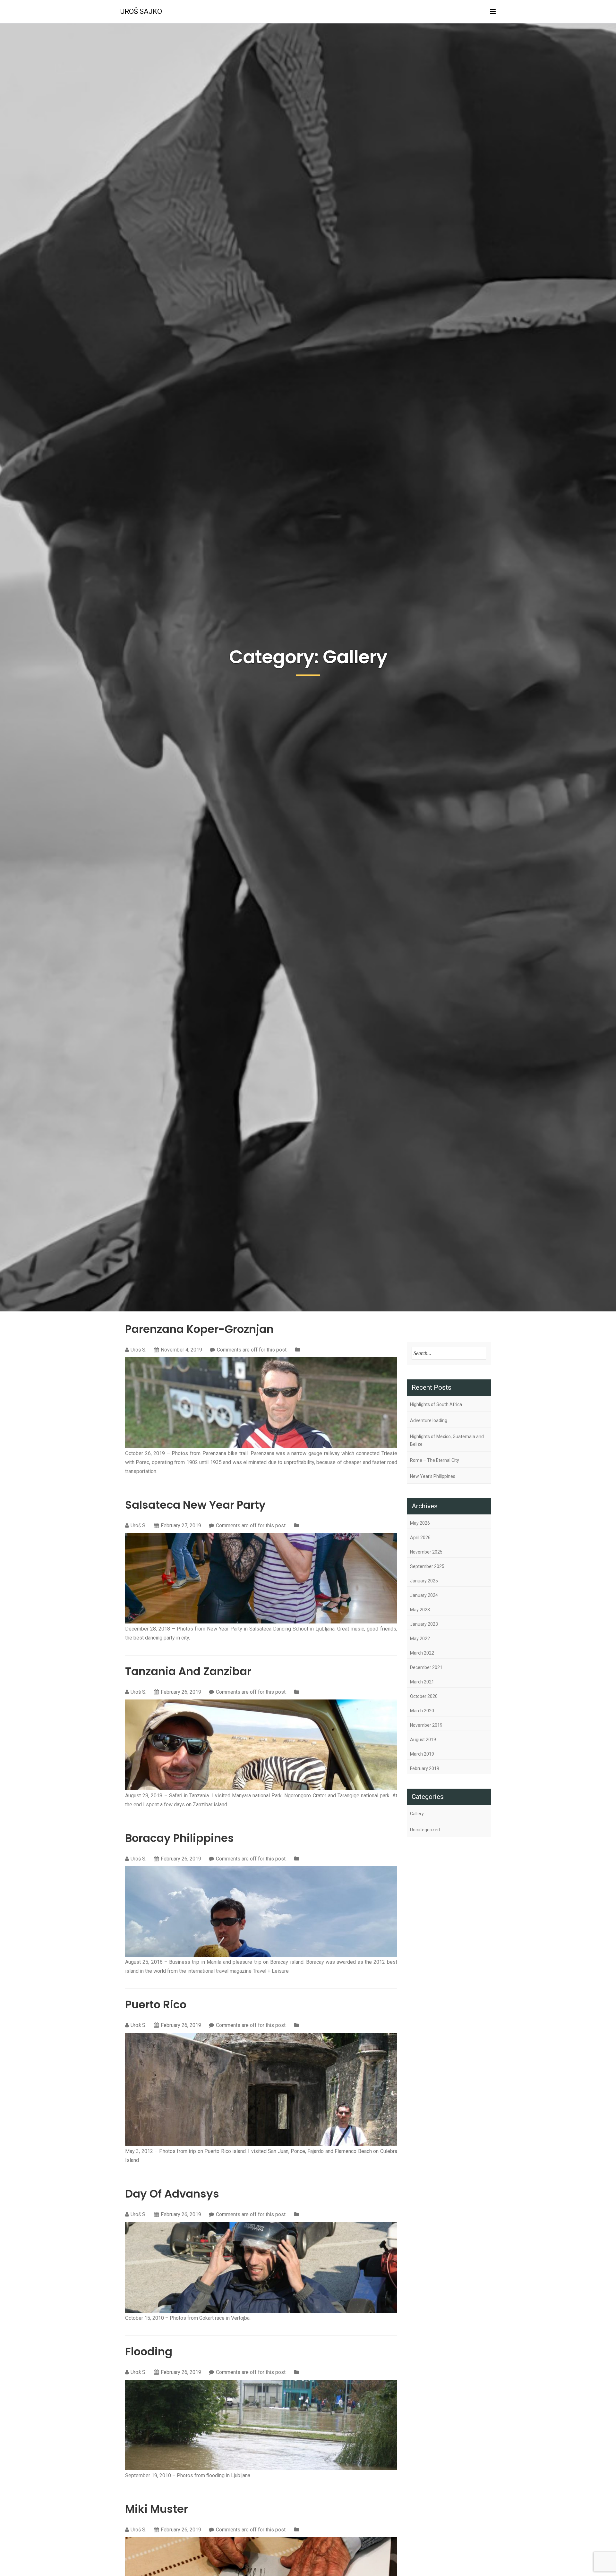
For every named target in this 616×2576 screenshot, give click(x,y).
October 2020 (424, 1696)
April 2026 (420, 1538)
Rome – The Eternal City (435, 1460)
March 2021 (422, 1682)
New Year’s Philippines (433, 1476)
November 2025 (426, 1552)
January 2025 (424, 1581)
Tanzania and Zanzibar (188, 1671)
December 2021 (426, 1667)
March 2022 (422, 1653)
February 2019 (425, 1768)
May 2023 (420, 1610)
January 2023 (424, 1624)
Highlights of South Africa (436, 1404)
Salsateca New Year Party (195, 1505)
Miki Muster (157, 2509)
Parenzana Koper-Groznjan (199, 1329)
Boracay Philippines (180, 1838)
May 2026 (420, 1523)
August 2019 (423, 1740)
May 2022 (420, 1639)
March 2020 (422, 1711)
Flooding (149, 2351)
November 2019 (426, 1725)
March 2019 (422, 1754)
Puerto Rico (156, 2004)
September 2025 (427, 1566)
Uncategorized (425, 1830)
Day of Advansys (172, 2194)
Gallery (417, 1814)
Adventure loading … (431, 1420)
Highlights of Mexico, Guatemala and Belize (447, 1440)
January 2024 (424, 1595)
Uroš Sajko (141, 11)
